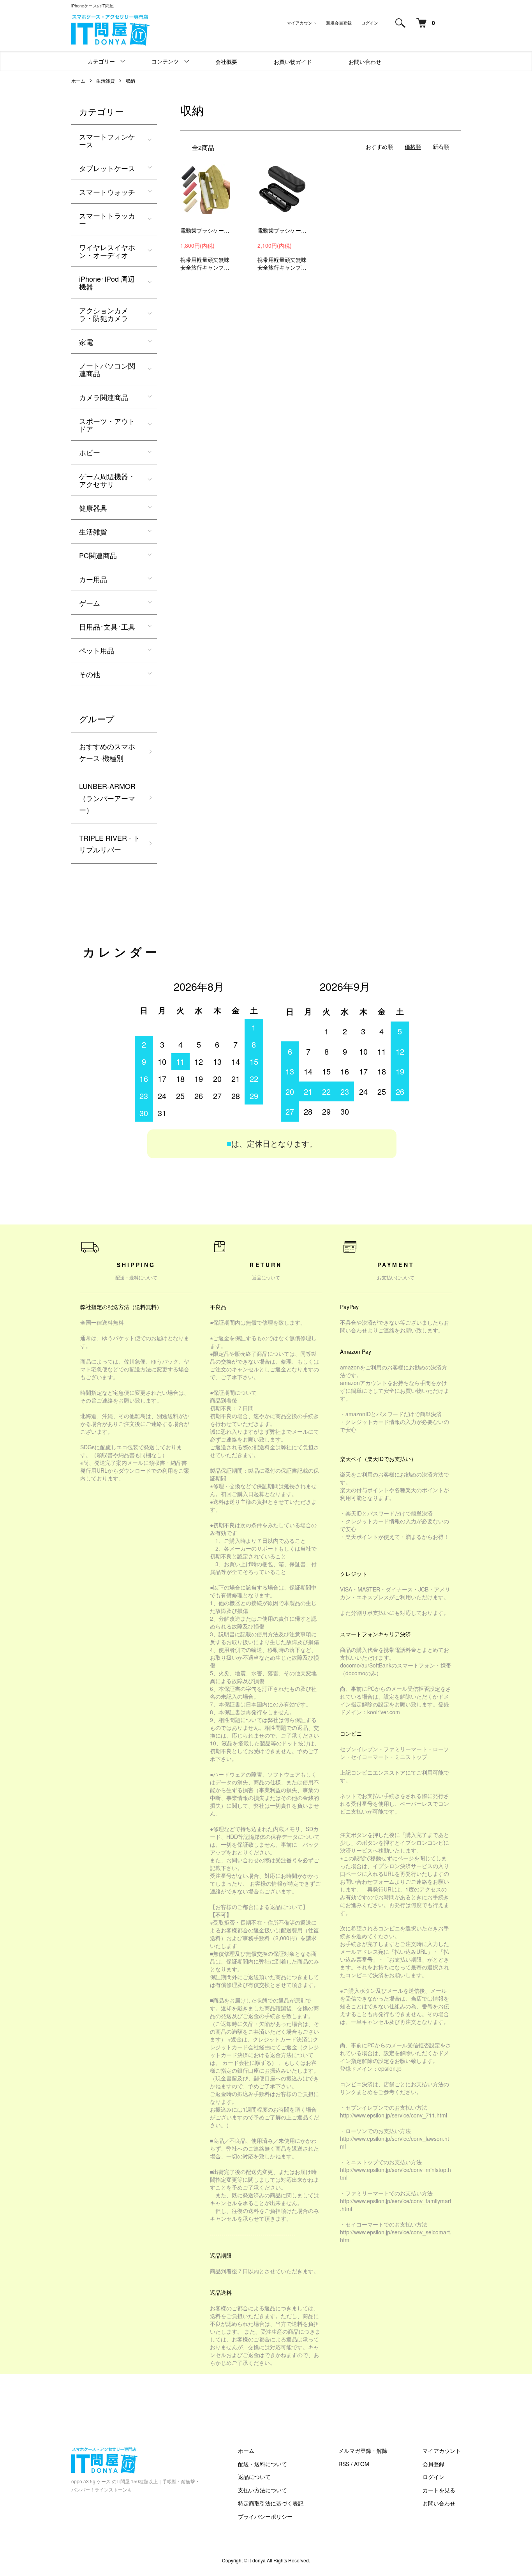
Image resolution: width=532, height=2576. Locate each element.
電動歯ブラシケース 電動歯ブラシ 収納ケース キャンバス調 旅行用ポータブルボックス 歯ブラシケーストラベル (205, 230)
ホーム (78, 80)
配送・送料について (262, 2464)
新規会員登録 (339, 23)
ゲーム (90, 603)
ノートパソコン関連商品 (107, 369)
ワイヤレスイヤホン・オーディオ (107, 251)
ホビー (90, 452)
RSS (344, 2464)
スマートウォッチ (107, 192)
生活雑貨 (106, 80)
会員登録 (433, 2464)
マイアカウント (302, 23)
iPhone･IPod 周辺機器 (107, 282)
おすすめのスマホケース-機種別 (107, 752)
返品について (254, 2477)
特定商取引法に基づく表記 (271, 2503)
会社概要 (226, 62)
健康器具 (93, 508)
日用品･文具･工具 (107, 626)
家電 (86, 342)
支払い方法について (262, 2490)
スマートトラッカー (107, 219)
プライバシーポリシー (265, 2516)
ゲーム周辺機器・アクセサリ (107, 480)
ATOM (362, 2464)
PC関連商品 (98, 555)
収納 (130, 80)
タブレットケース (107, 168)
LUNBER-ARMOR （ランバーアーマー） (107, 798)
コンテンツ (165, 61)
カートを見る (439, 2490)
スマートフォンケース (107, 140)
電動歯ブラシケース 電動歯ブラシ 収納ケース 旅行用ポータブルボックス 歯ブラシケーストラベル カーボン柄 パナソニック (282, 230)
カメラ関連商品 (104, 397)
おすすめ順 (379, 146)
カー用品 (93, 579)
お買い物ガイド (293, 62)
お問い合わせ (365, 62)
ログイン (370, 23)
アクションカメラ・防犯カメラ (104, 314)
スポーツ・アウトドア (107, 425)
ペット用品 (97, 650)
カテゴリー (101, 61)
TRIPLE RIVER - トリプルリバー (110, 844)
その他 (90, 674)
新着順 (441, 146)
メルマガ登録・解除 (363, 2451)
